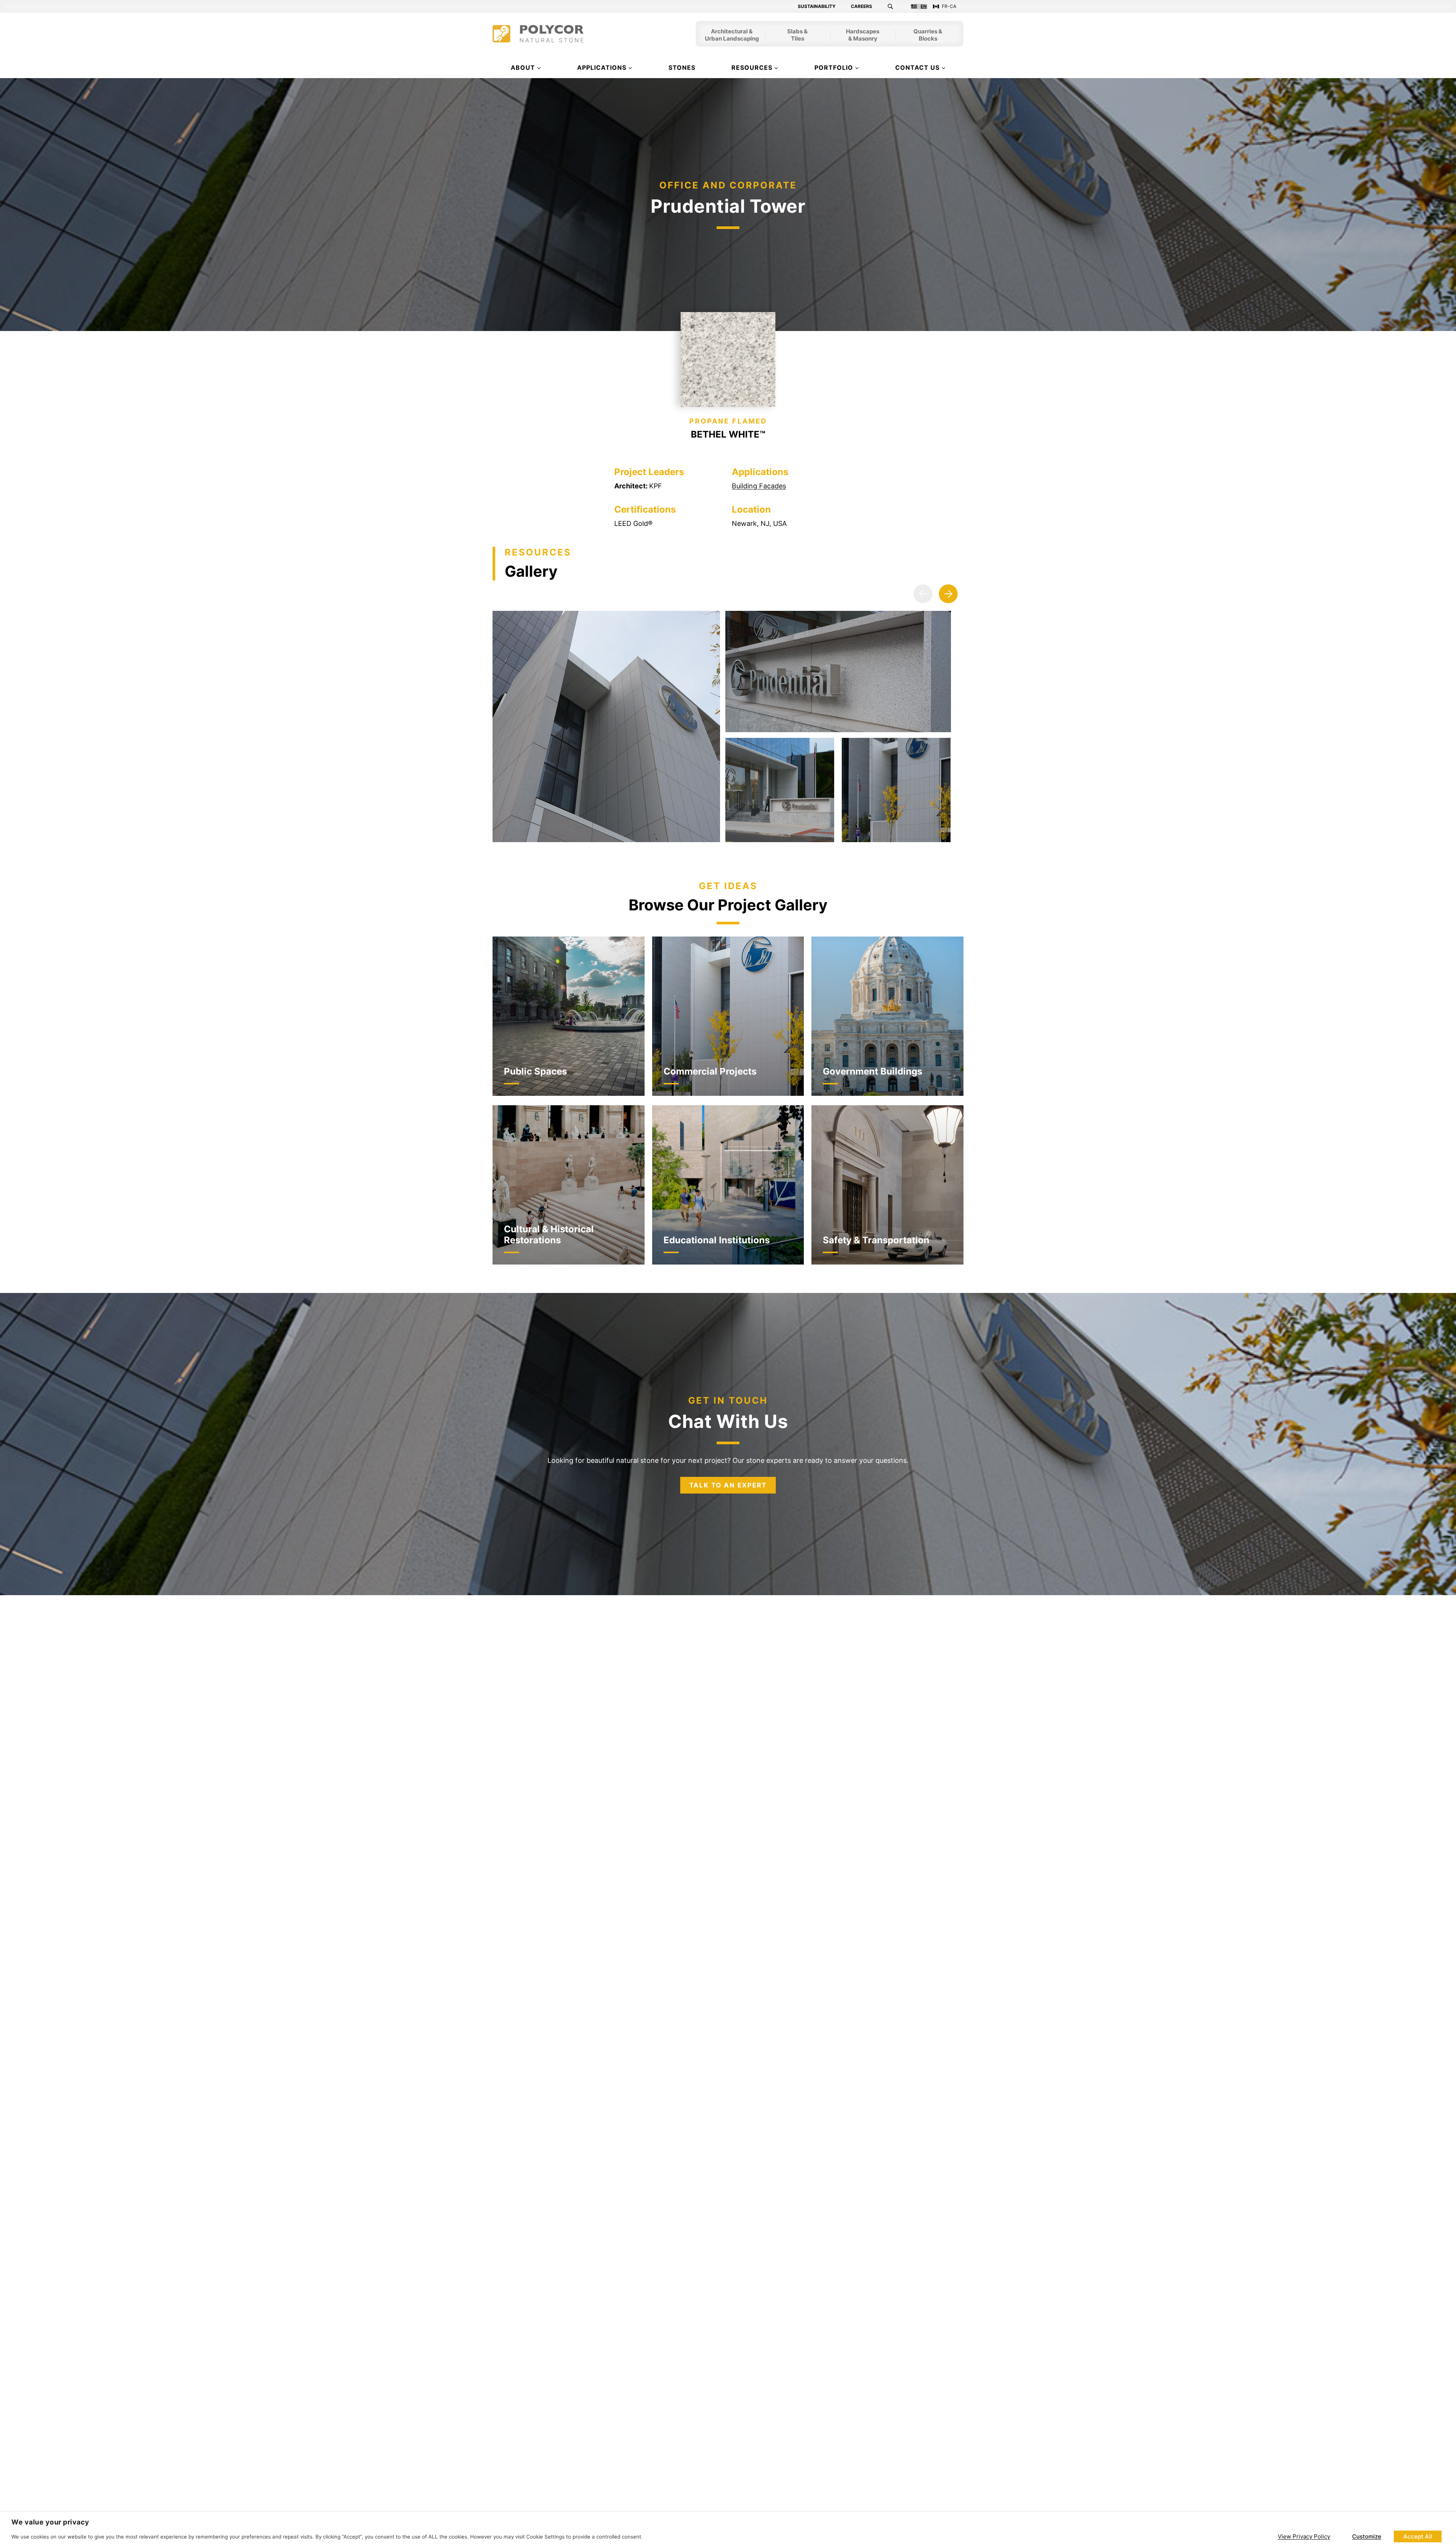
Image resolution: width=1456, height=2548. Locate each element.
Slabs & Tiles (797, 36)
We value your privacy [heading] (50, 2522)
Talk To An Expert (728, 1485)
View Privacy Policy (1304, 2536)
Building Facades (759, 486)
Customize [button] (1367, 2536)
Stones (682, 67)
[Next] (948, 594)
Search (895, 6)
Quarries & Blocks (928, 36)
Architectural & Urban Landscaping (732, 36)
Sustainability (817, 6)
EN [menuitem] (924, 6)
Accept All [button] (1418, 2536)
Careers (861, 6)
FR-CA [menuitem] (949, 6)
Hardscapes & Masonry (863, 36)
